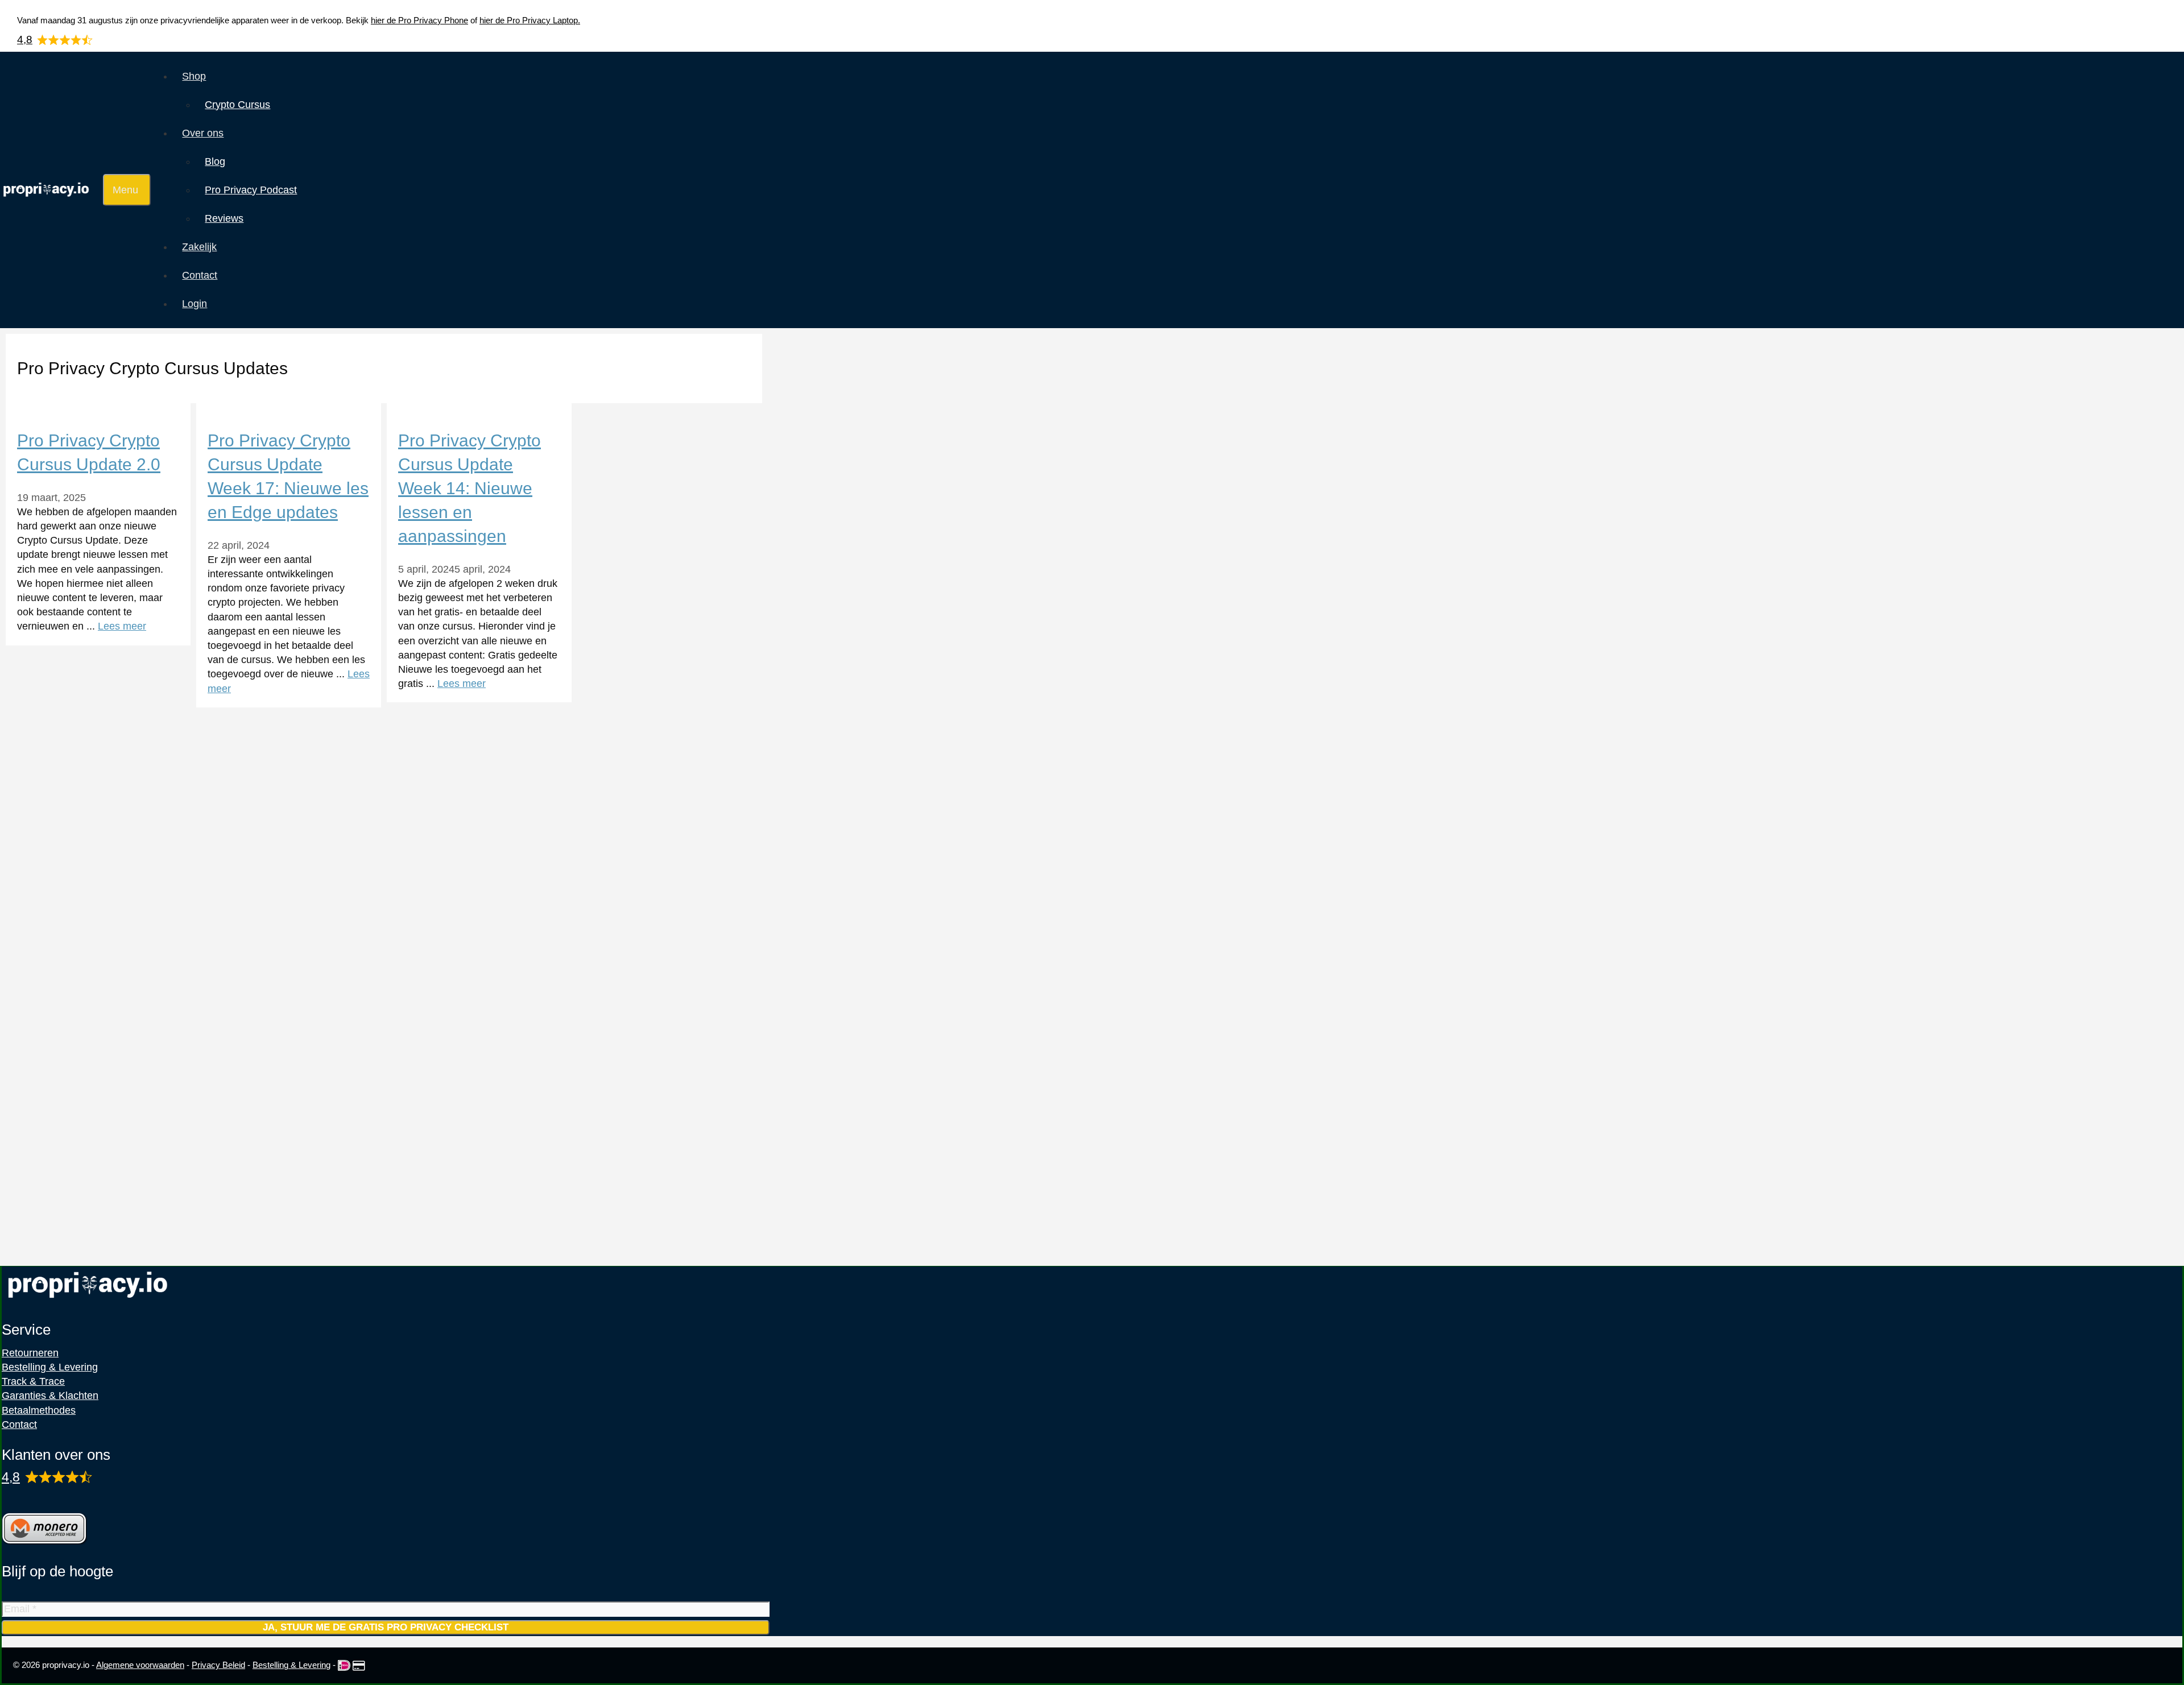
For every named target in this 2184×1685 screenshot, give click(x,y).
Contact (200, 275)
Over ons (203, 133)
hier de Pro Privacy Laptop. (530, 20)
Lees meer (122, 626)
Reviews (224, 218)
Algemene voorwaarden (140, 1665)
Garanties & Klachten (50, 1396)
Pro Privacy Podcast (251, 190)
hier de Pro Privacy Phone (419, 20)
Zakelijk (199, 247)
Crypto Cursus (237, 105)
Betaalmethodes (39, 1410)
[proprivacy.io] (49, 191)
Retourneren (30, 1353)
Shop (194, 76)
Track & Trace (33, 1381)
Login (195, 304)
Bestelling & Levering (50, 1367)
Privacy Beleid (218, 1665)
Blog (215, 162)
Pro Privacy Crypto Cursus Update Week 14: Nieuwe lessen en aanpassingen (470, 488)
